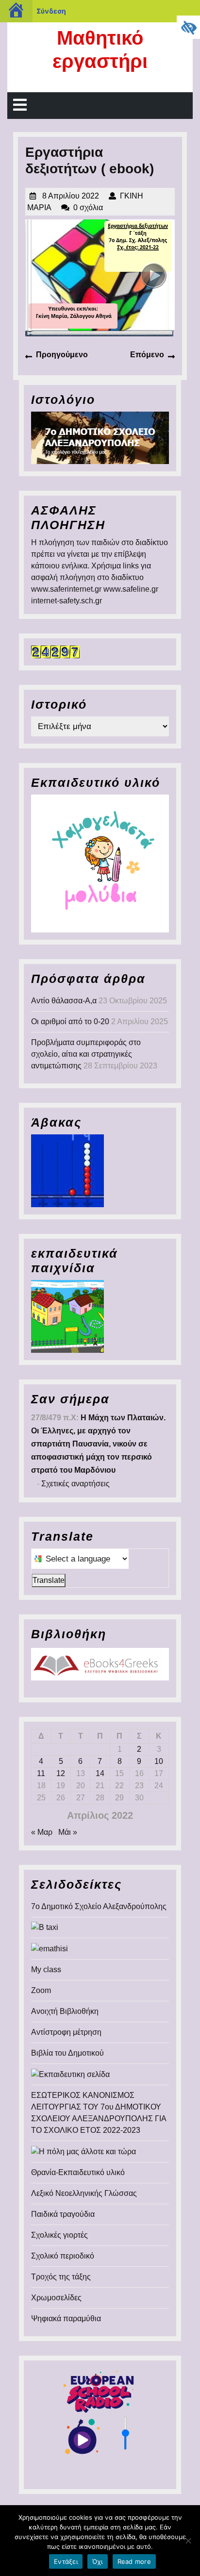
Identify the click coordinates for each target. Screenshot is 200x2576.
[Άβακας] (67, 1170)
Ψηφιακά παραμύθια (66, 2318)
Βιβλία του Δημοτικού (67, 2053)
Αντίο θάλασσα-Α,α (64, 1001)
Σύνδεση (51, 11)
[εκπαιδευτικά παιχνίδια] (67, 1316)
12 (61, 1773)
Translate (49, 1580)
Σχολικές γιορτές (59, 2235)
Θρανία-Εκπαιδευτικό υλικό (78, 2172)
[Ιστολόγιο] (100, 437)
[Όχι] (188, 2541)
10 (159, 1761)
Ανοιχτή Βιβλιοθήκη (65, 2011)
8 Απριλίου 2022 (71, 196)
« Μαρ (42, 1832)
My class (46, 1969)
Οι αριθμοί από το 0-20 (70, 1022)
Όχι (98, 2561)
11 (41, 1773)
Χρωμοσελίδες (56, 2298)
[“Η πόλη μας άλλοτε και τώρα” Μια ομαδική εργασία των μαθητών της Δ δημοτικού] (83, 2151)
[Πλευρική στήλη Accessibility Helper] (188, 27)
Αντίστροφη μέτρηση (66, 2032)
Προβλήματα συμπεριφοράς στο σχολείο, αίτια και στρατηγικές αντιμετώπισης (86, 1054)
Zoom (41, 1990)
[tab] (20, 106)
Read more (134, 2561)
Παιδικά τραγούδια (63, 2214)
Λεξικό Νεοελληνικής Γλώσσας (84, 2193)
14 (100, 1773)
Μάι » (68, 1832)
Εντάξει (66, 2561)
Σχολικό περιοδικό (63, 2256)
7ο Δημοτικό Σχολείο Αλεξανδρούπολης (99, 1906)
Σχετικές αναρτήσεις (75, 1484)
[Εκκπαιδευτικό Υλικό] (100, 863)
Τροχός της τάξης (61, 2277)
